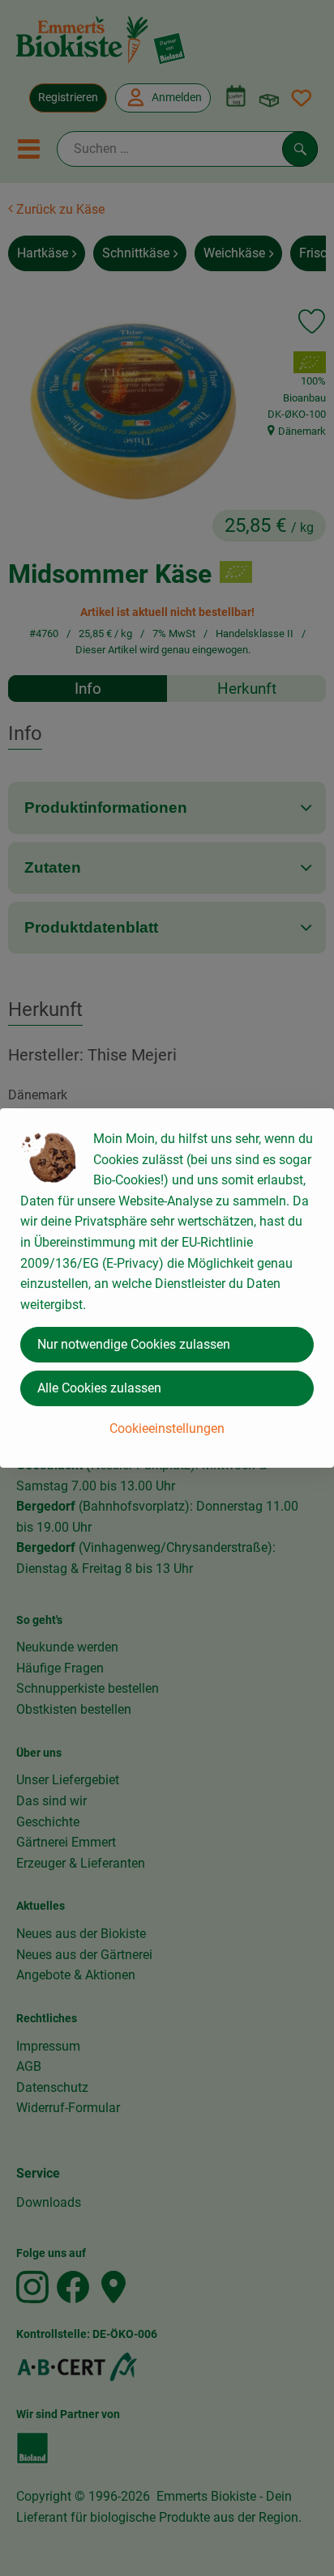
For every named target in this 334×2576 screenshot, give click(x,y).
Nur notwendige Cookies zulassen (134, 1344)
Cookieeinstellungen (167, 1428)
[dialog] (167, 1288)
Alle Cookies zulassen (99, 1388)
